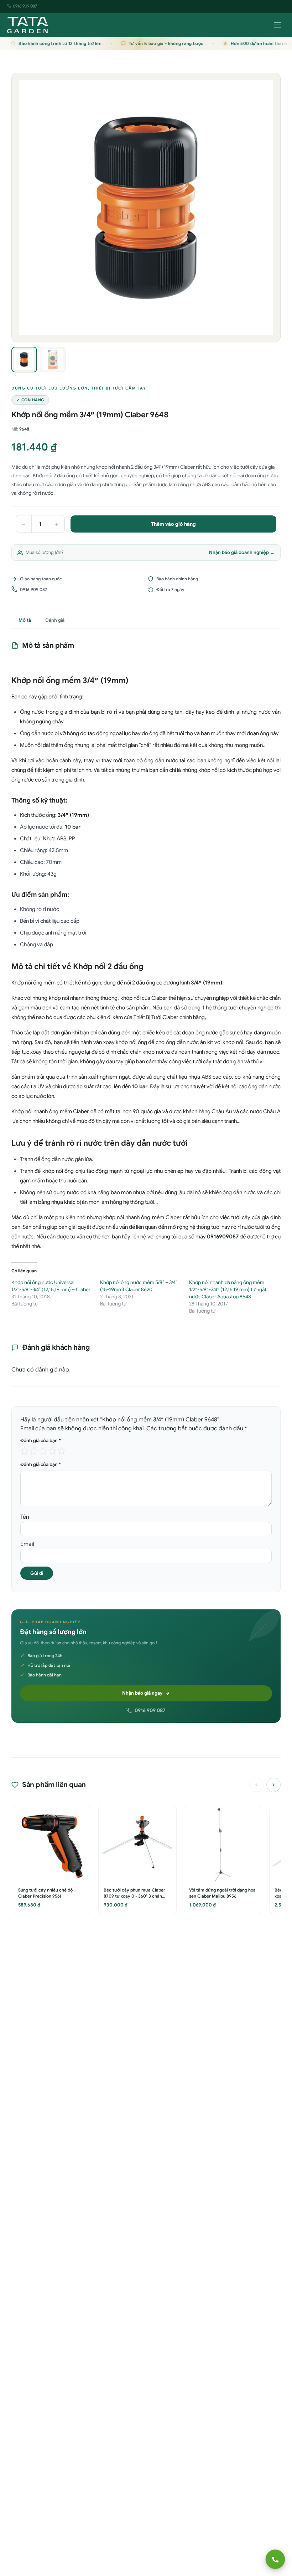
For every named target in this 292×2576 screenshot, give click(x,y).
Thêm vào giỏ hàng (173, 524)
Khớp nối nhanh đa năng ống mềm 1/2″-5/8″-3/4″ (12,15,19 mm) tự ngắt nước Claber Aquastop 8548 (228, 1289)
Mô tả (25, 620)
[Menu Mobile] (277, 25)
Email (27, 1544)
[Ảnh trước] (22, 208)
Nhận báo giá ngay (142, 1693)
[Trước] (256, 1785)
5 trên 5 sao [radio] (62, 1451)
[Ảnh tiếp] (270, 208)
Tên (25, 1517)
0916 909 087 (25, 6)
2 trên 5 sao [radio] (34, 1451)
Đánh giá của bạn (41, 1440)
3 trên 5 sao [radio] (43, 1451)
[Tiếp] (273, 1785)
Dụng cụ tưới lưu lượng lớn (50, 388)
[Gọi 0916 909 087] (275, 2559)
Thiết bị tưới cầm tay (119, 388)
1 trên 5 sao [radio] (25, 1451)
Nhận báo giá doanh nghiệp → (242, 552)
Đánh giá (55, 620)
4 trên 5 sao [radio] (52, 1451)
